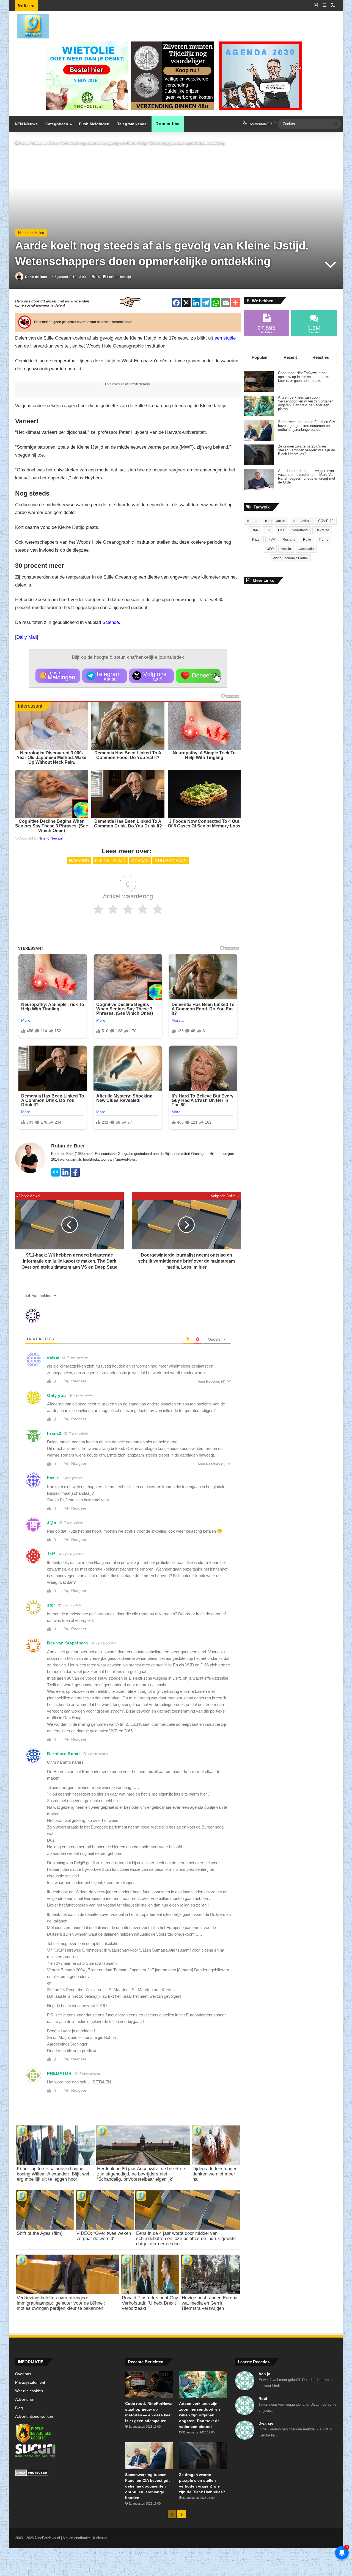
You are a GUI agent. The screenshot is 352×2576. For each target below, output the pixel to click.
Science (111, 622)
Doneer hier (168, 124)
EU (268, 530)
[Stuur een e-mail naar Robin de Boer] (56, 1175)
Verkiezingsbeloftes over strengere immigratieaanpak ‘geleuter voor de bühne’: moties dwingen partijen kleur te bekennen (61, 2303)
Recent (290, 357)
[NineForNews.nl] (29, 25)
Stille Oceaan (171, 861)
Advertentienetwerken (34, 2417)
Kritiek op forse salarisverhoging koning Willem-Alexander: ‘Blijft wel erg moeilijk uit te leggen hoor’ (53, 2174)
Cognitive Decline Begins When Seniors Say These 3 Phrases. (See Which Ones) (52, 826)
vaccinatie (306, 549)
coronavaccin (275, 521)
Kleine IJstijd (110, 861)
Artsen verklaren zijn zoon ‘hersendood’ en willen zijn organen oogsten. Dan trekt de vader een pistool (306, 403)
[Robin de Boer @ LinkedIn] (65, 1175)
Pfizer (256, 540)
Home (24, 143)
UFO (270, 549)
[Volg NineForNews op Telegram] (105, 676)
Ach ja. (265, 2374)
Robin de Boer (36, 277)
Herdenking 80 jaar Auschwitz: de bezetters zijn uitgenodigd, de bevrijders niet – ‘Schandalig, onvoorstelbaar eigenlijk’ (142, 2174)
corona (252, 521)
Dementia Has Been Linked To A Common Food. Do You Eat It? (128, 755)
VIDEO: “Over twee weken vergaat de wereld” (104, 2236)
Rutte (307, 540)
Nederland (300, 530)
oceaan (140, 861)
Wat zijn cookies (29, 2391)
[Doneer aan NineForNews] (198, 676)
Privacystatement (30, 2382)
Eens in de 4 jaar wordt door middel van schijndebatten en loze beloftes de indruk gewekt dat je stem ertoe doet (186, 2239)
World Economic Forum (290, 558)
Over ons (23, 2374)
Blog (19, 2408)
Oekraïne (322, 530)
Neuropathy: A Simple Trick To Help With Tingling (204, 755)
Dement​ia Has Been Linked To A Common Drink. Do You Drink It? (128, 824)
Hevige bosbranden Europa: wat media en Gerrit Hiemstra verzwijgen (210, 2303)
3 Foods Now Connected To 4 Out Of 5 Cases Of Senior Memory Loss (204, 824)
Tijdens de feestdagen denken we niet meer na (215, 2174)
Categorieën (57, 124)
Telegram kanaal (132, 124)
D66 (255, 530)
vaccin (286, 549)
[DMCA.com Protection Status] (66, 2474)
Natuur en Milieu (45, 143)
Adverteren (25, 2399)
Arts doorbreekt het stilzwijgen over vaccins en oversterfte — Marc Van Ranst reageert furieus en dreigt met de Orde (307, 477)
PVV (272, 540)
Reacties (321, 357)
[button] (58, 676)
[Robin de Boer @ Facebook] (75, 1175)
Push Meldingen (94, 124)
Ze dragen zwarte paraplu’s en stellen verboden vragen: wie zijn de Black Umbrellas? (306, 450)
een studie (225, 338)
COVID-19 (326, 521)
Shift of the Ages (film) (40, 2233)
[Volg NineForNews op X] (151, 676)
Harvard (79, 861)
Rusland (289, 540)
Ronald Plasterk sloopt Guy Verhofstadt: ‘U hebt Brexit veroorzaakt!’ (150, 2303)
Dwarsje (266, 2423)
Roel (263, 2399)
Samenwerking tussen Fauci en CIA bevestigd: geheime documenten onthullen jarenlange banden (306, 426)
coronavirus (302, 521)
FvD (281, 530)
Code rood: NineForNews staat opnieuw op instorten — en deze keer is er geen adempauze (304, 377)
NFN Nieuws (26, 124)
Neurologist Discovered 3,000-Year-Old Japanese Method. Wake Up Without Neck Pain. (52, 758)
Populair (260, 357)
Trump (324, 540)
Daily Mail (27, 637)
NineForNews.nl (51, 838)
